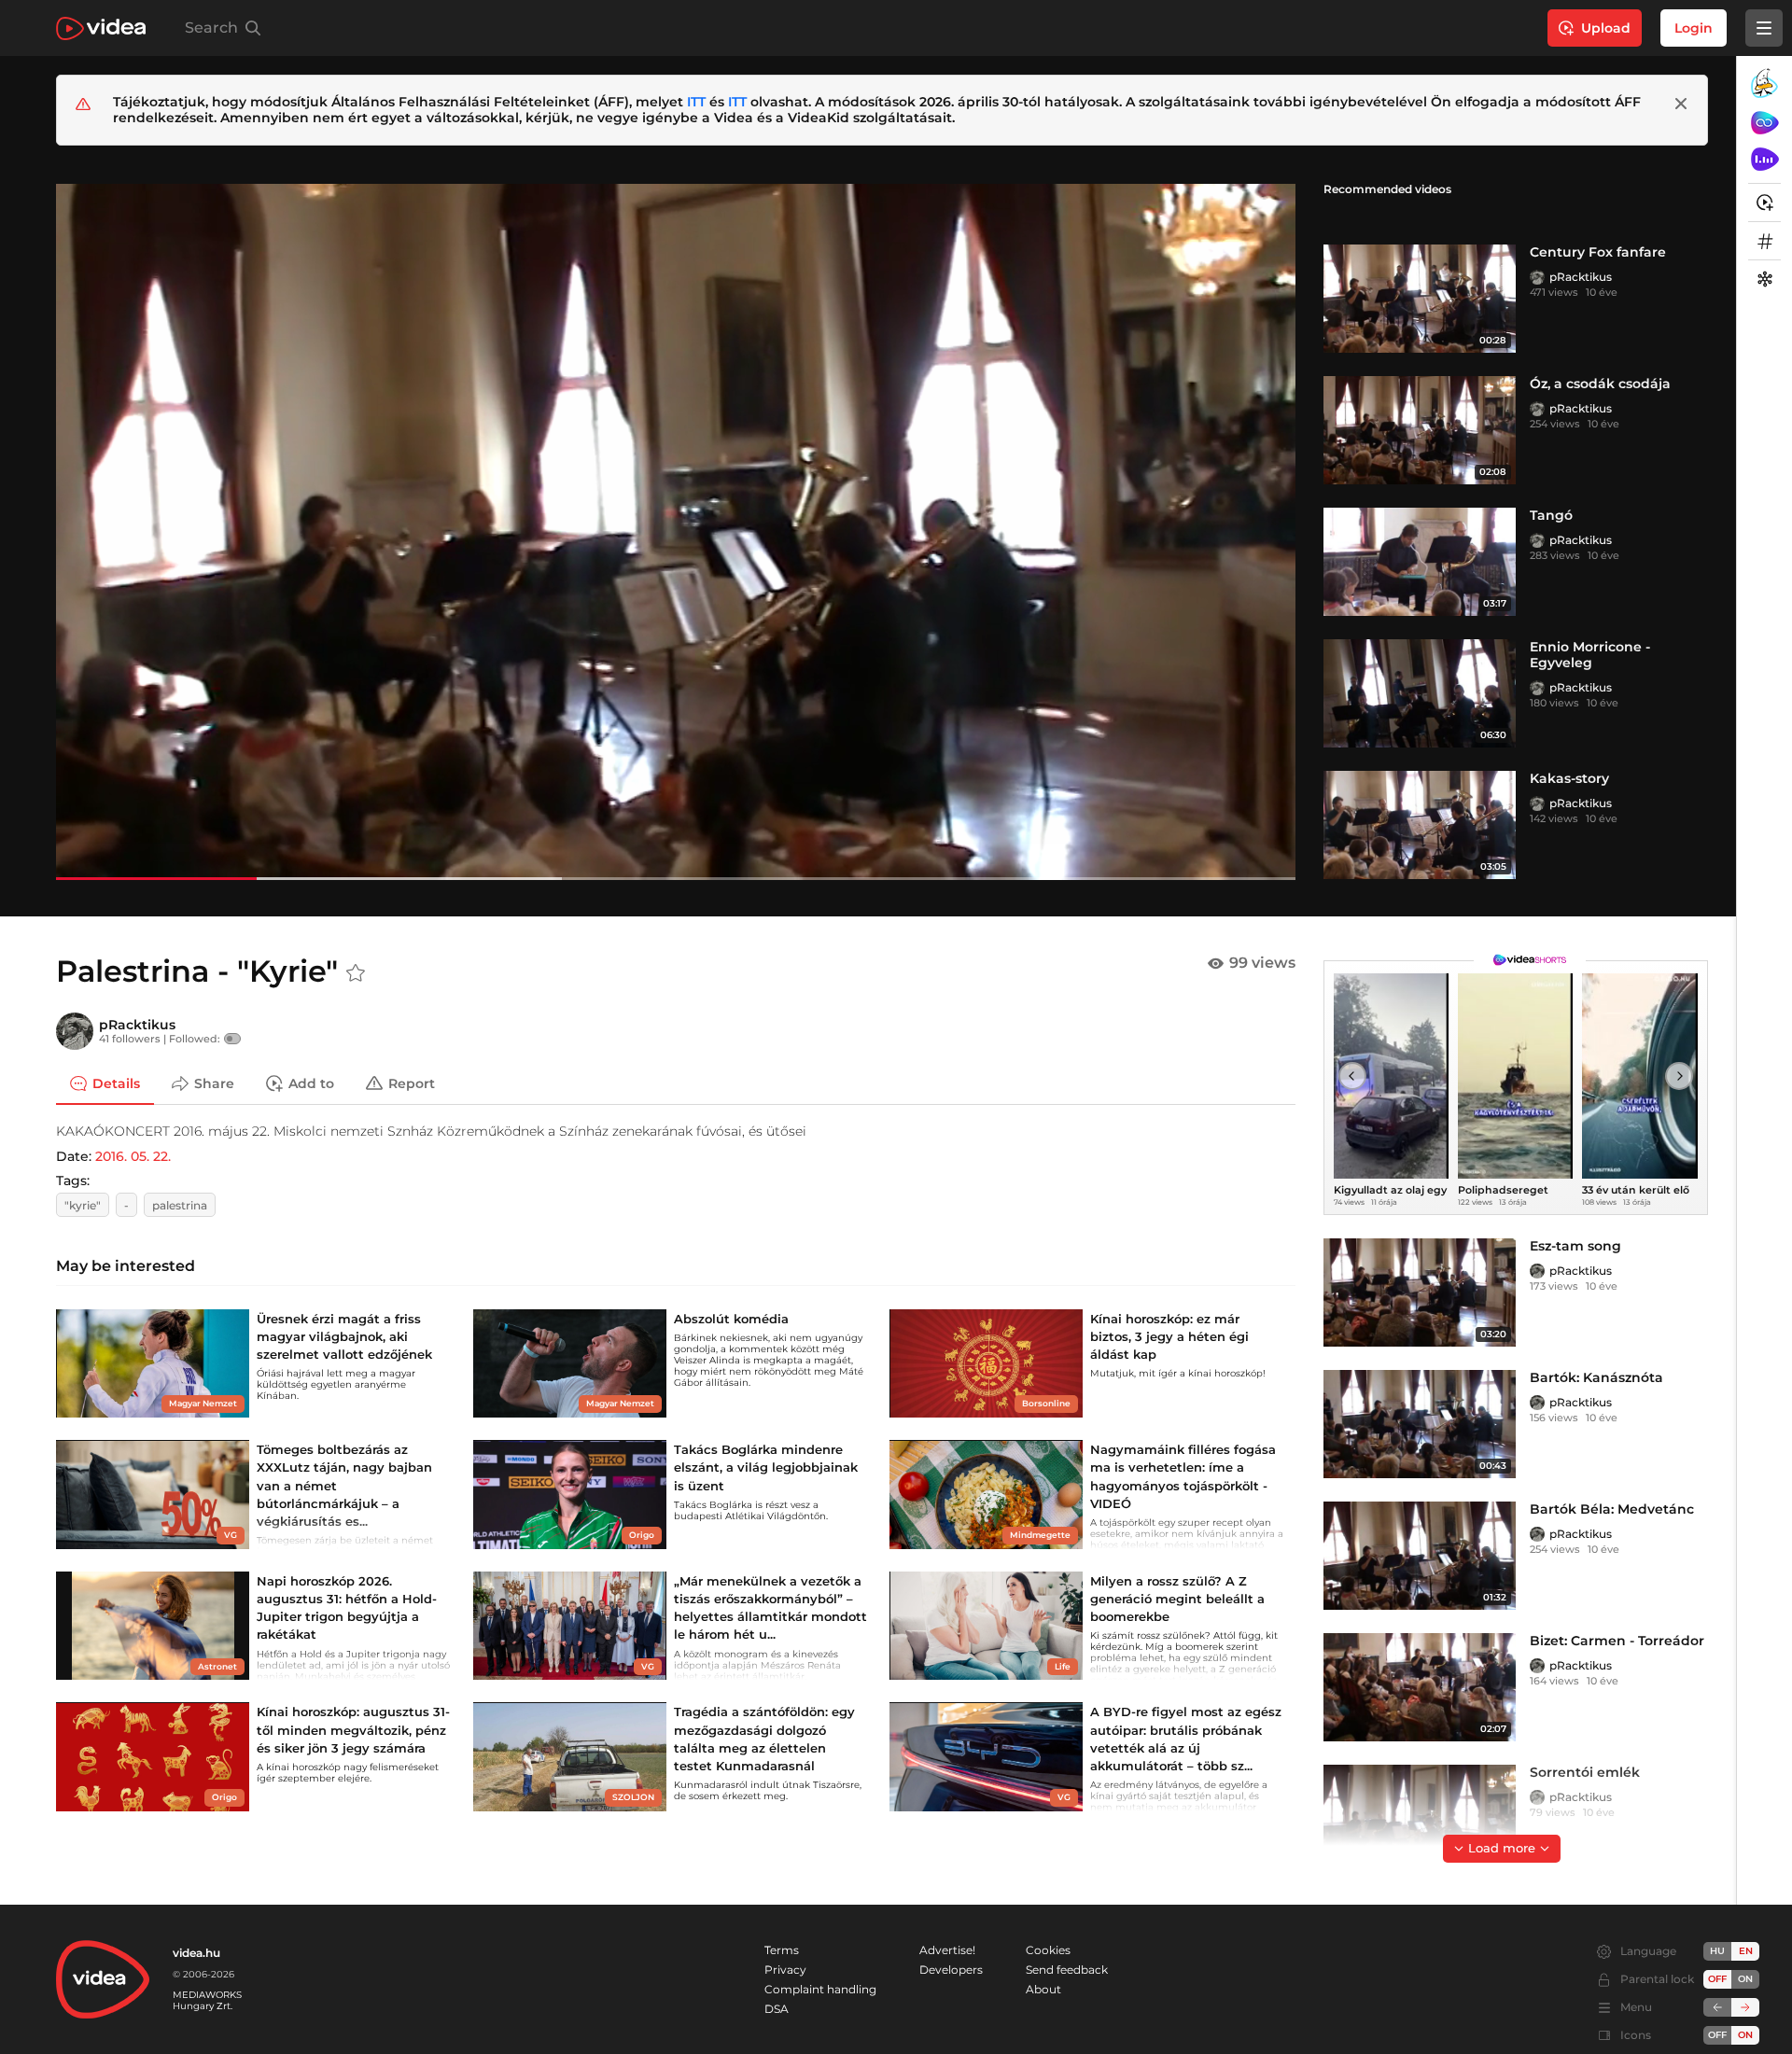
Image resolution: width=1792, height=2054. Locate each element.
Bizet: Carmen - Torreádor (1617, 1641)
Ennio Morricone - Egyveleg (1590, 655)
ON (1745, 1979)
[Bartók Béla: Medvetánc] (1420, 1556)
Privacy (785, 1970)
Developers (951, 1970)
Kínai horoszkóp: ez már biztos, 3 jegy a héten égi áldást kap (1169, 1336)
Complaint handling (820, 1989)
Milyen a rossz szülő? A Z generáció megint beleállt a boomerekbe (1177, 1599)
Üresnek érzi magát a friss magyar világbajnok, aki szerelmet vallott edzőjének (344, 1336)
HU (1717, 1951)
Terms (782, 1950)
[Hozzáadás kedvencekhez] (356, 973)
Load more (1502, 1848)
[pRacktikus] (1537, 277)
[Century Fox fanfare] (1420, 299)
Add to (311, 1083)
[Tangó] (1420, 562)
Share (214, 1083)
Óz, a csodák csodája (1600, 384)
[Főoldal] (101, 28)
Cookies (1048, 1950)
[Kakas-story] (1420, 825)
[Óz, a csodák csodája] (1420, 430)
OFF (1717, 2035)
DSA (777, 2009)
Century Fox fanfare (1598, 252)
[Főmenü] (1764, 28)
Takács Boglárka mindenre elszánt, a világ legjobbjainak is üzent (766, 1467)
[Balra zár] (1717, 2007)
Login (1694, 28)
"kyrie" (83, 1205)
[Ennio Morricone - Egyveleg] (1420, 693)
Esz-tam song (1575, 1246)
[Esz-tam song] (1420, 1292)
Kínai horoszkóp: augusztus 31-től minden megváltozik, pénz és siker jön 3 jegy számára (353, 1729)
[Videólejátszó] (676, 531)
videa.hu (196, 1953)
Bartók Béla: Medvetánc (1612, 1509)
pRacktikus (1581, 277)
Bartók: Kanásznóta (1596, 1377)
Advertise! (947, 1950)
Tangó (1551, 515)
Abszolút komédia (731, 1319)
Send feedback (1067, 1970)
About (1043, 1989)
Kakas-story (1569, 778)
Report (412, 1083)
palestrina (180, 1205)
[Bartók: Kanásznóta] (1420, 1424)
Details (116, 1083)
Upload (1606, 28)
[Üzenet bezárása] (1681, 104)
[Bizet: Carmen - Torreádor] (1420, 1687)
